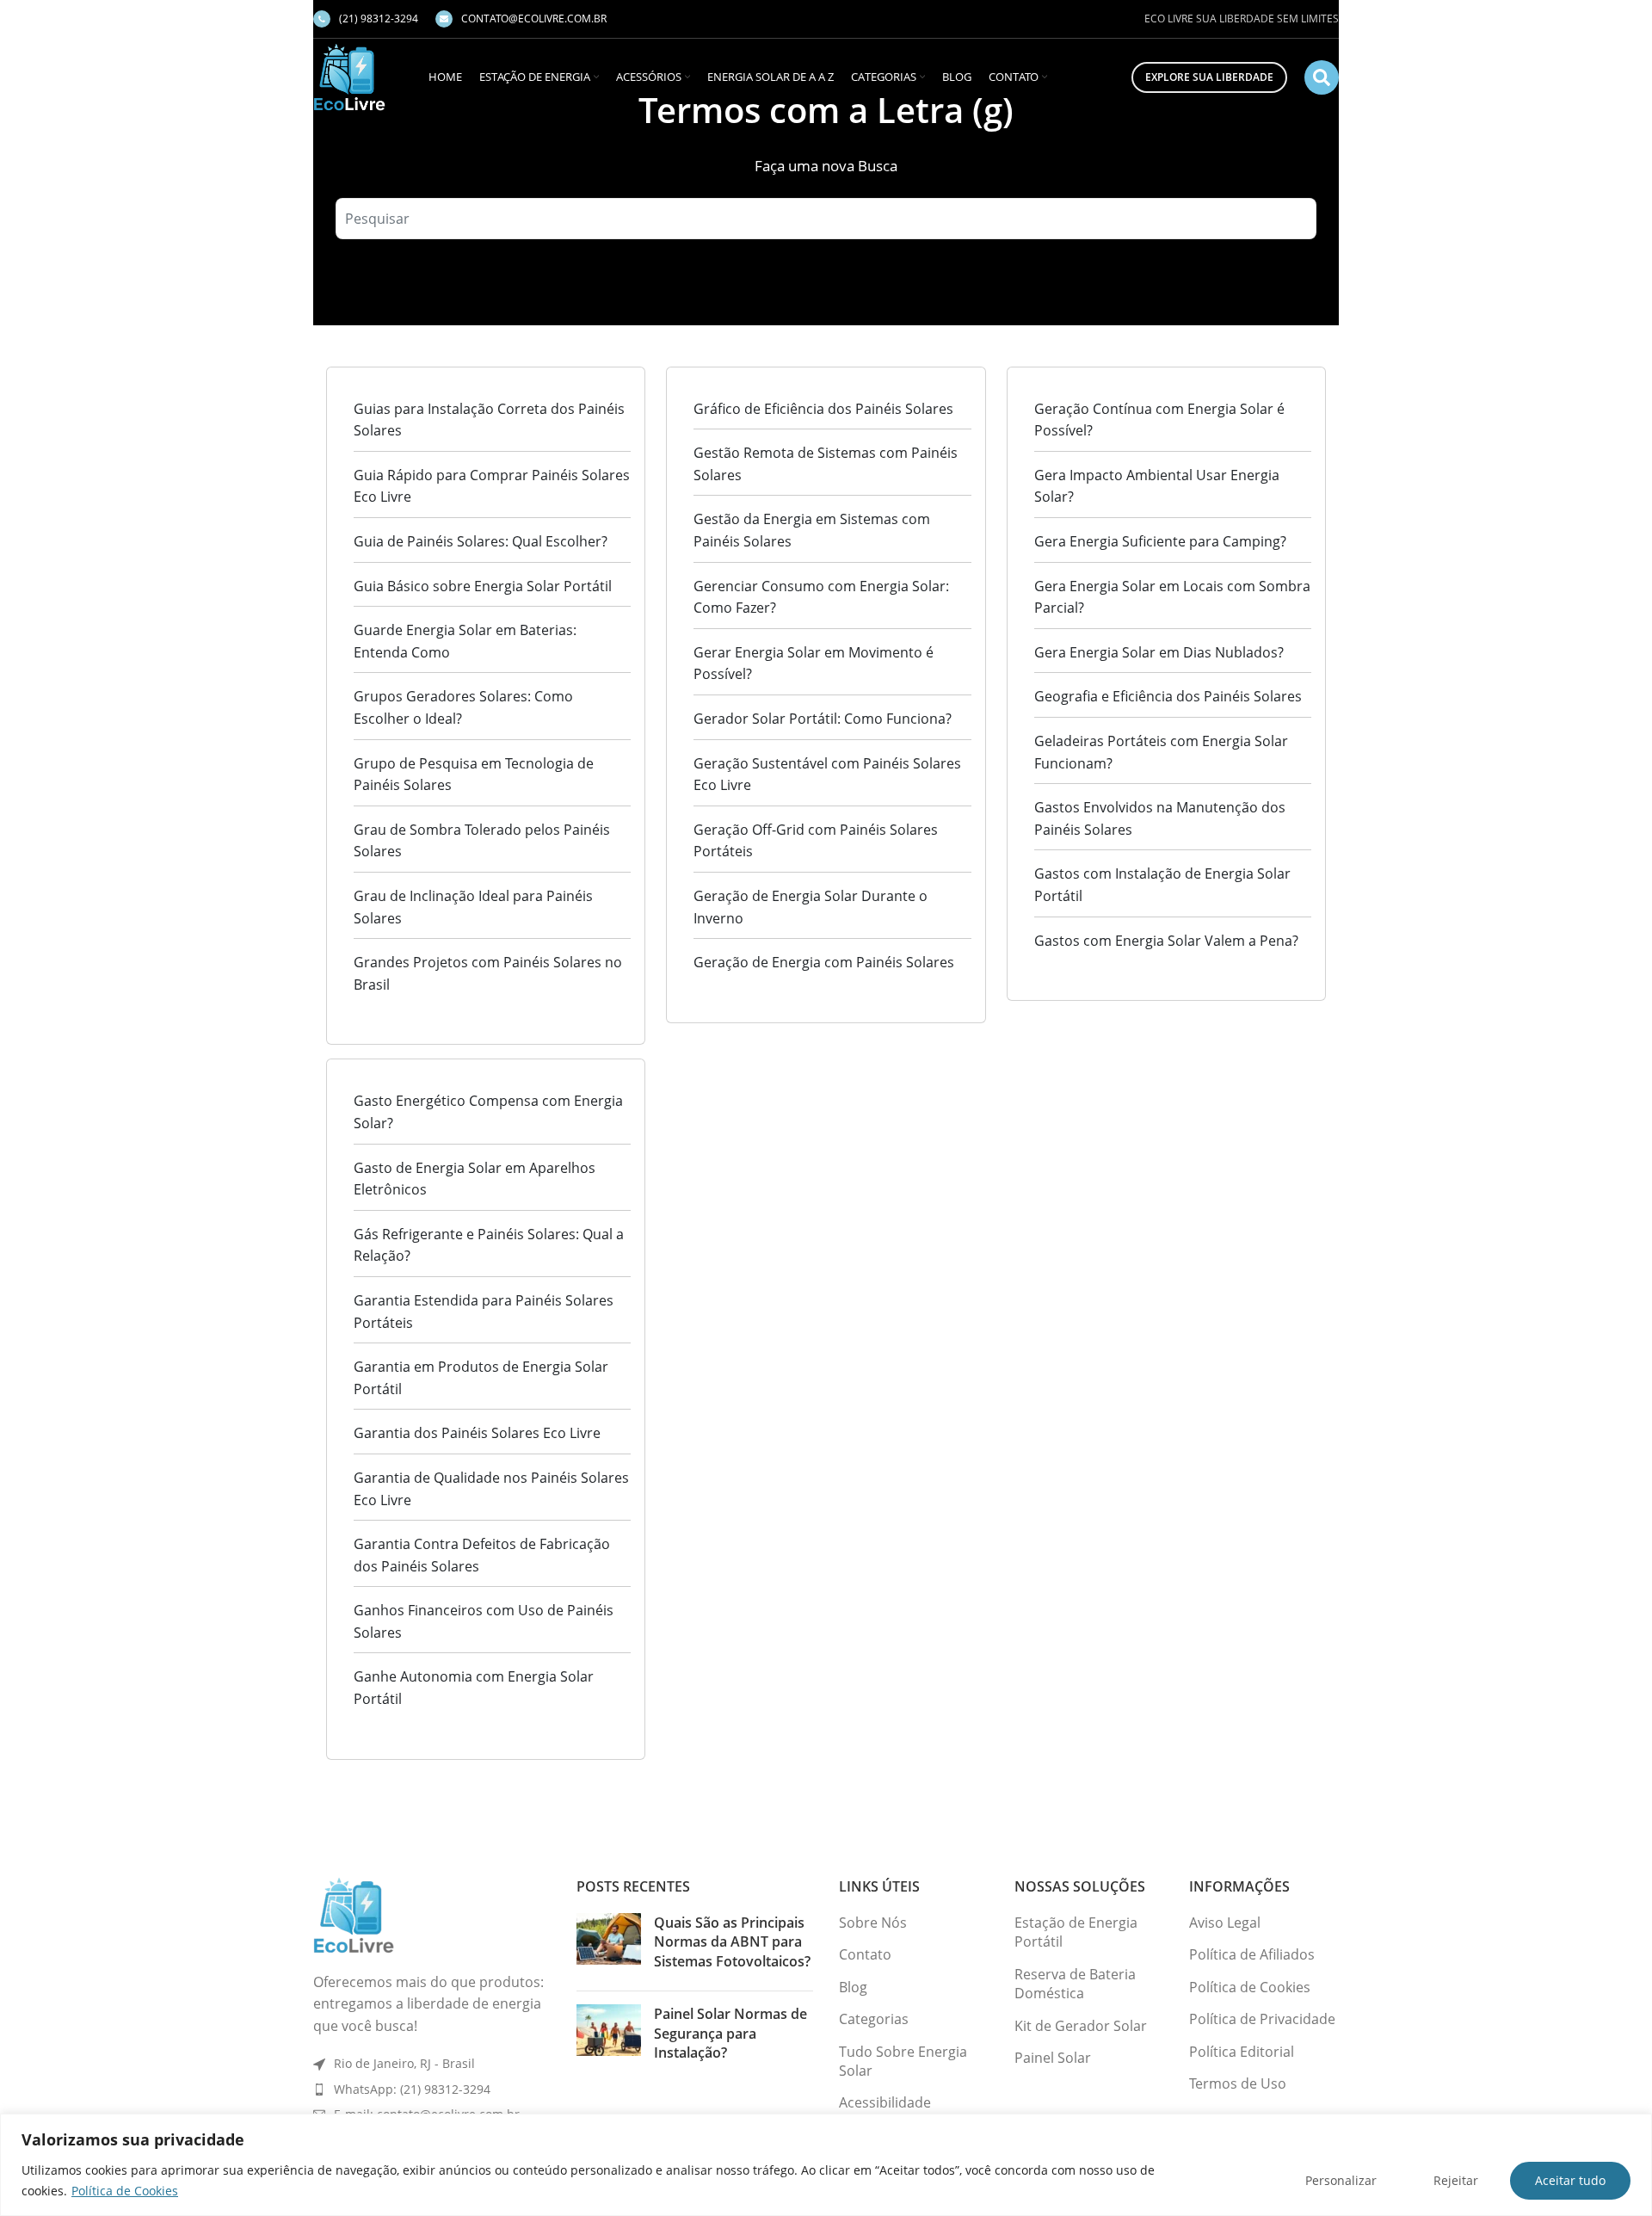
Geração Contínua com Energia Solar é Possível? (1159, 420)
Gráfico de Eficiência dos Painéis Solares (823, 409)
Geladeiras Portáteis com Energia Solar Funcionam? (1161, 752)
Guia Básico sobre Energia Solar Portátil (483, 586)
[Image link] (354, 1914)
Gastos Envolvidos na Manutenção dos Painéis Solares (1160, 818)
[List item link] (432, 2089)
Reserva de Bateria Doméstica (1075, 1984)
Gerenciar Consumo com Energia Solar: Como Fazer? (821, 597)
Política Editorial (1242, 2052)
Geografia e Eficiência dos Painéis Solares (1168, 696)
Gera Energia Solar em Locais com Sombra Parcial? (1172, 597)
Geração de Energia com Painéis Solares (824, 962)
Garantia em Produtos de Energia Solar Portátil (481, 1378)
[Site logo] (349, 76)
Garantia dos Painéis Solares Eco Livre (477, 1433)
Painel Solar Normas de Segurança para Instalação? (730, 2033)
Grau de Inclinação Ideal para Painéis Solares (473, 907)
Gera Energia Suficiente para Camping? (1160, 541)
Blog (853, 1987)
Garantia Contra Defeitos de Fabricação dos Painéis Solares (482, 1555)
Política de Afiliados (1252, 1954)
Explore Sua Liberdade (1209, 77)
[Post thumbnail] (609, 1945)
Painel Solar (1053, 2058)
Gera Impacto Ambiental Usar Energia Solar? (1157, 486)
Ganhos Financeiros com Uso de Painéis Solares (484, 1621)
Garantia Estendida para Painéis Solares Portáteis (484, 1312)
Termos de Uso (1238, 2083)
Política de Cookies (125, 2191)
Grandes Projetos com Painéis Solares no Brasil (488, 973)
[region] (826, 2165)
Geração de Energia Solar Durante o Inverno (811, 907)
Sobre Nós (873, 1923)
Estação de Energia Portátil (1076, 1932)
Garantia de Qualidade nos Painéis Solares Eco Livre (491, 1489)
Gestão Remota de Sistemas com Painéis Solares (826, 464)
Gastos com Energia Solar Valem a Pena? (1166, 941)
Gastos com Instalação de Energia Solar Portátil (1162, 885)
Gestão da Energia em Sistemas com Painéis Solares (812, 530)
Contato (865, 1954)
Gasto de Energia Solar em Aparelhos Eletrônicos (475, 1179)
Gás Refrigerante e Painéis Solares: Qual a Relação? (489, 1245)
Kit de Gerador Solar (1081, 2026)
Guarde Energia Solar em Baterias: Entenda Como (465, 641)
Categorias (874, 2019)
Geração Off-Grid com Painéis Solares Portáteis (816, 841)
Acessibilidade (885, 2102)
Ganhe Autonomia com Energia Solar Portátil (474, 1688)
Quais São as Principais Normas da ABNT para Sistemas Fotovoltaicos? (732, 1942)
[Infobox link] (366, 19)
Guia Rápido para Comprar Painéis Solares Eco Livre (492, 486)
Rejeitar (1456, 2180)
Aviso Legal (1225, 1923)
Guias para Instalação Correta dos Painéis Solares (489, 420)
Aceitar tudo (1570, 2180)
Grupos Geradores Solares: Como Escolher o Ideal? (463, 707)
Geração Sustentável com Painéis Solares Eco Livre (827, 775)
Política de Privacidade (1262, 2019)
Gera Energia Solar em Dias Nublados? (1159, 652)
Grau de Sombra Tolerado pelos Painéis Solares (482, 841)
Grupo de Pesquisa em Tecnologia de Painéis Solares (474, 775)
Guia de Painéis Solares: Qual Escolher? (481, 541)
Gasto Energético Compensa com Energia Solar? (488, 1112)
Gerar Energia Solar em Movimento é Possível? (814, 664)
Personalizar (1341, 2180)
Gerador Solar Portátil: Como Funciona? (823, 719)
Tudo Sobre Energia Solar (903, 2061)
